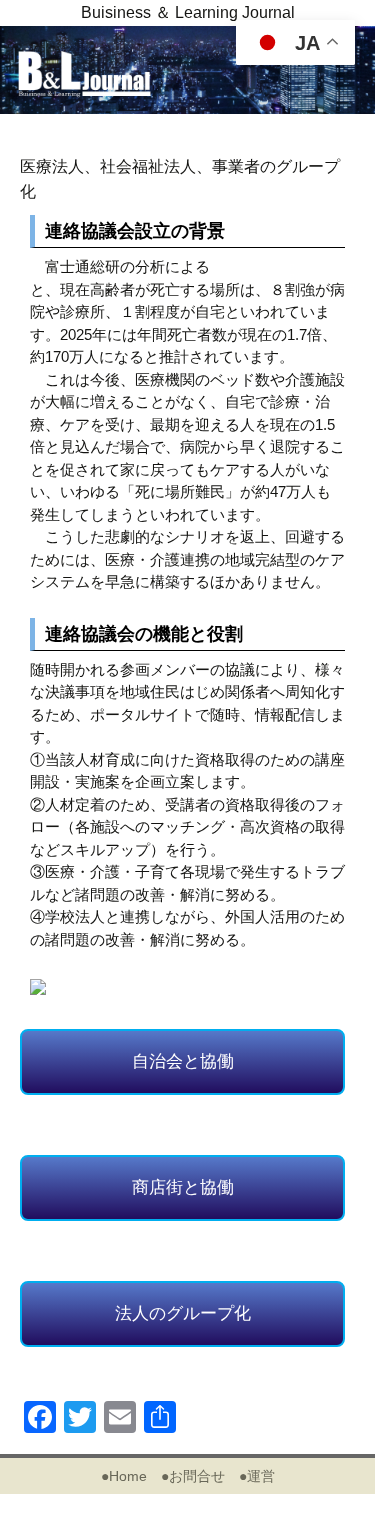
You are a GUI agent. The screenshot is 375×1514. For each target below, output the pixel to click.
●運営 (257, 1476)
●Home (124, 1476)
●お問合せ (193, 1476)
